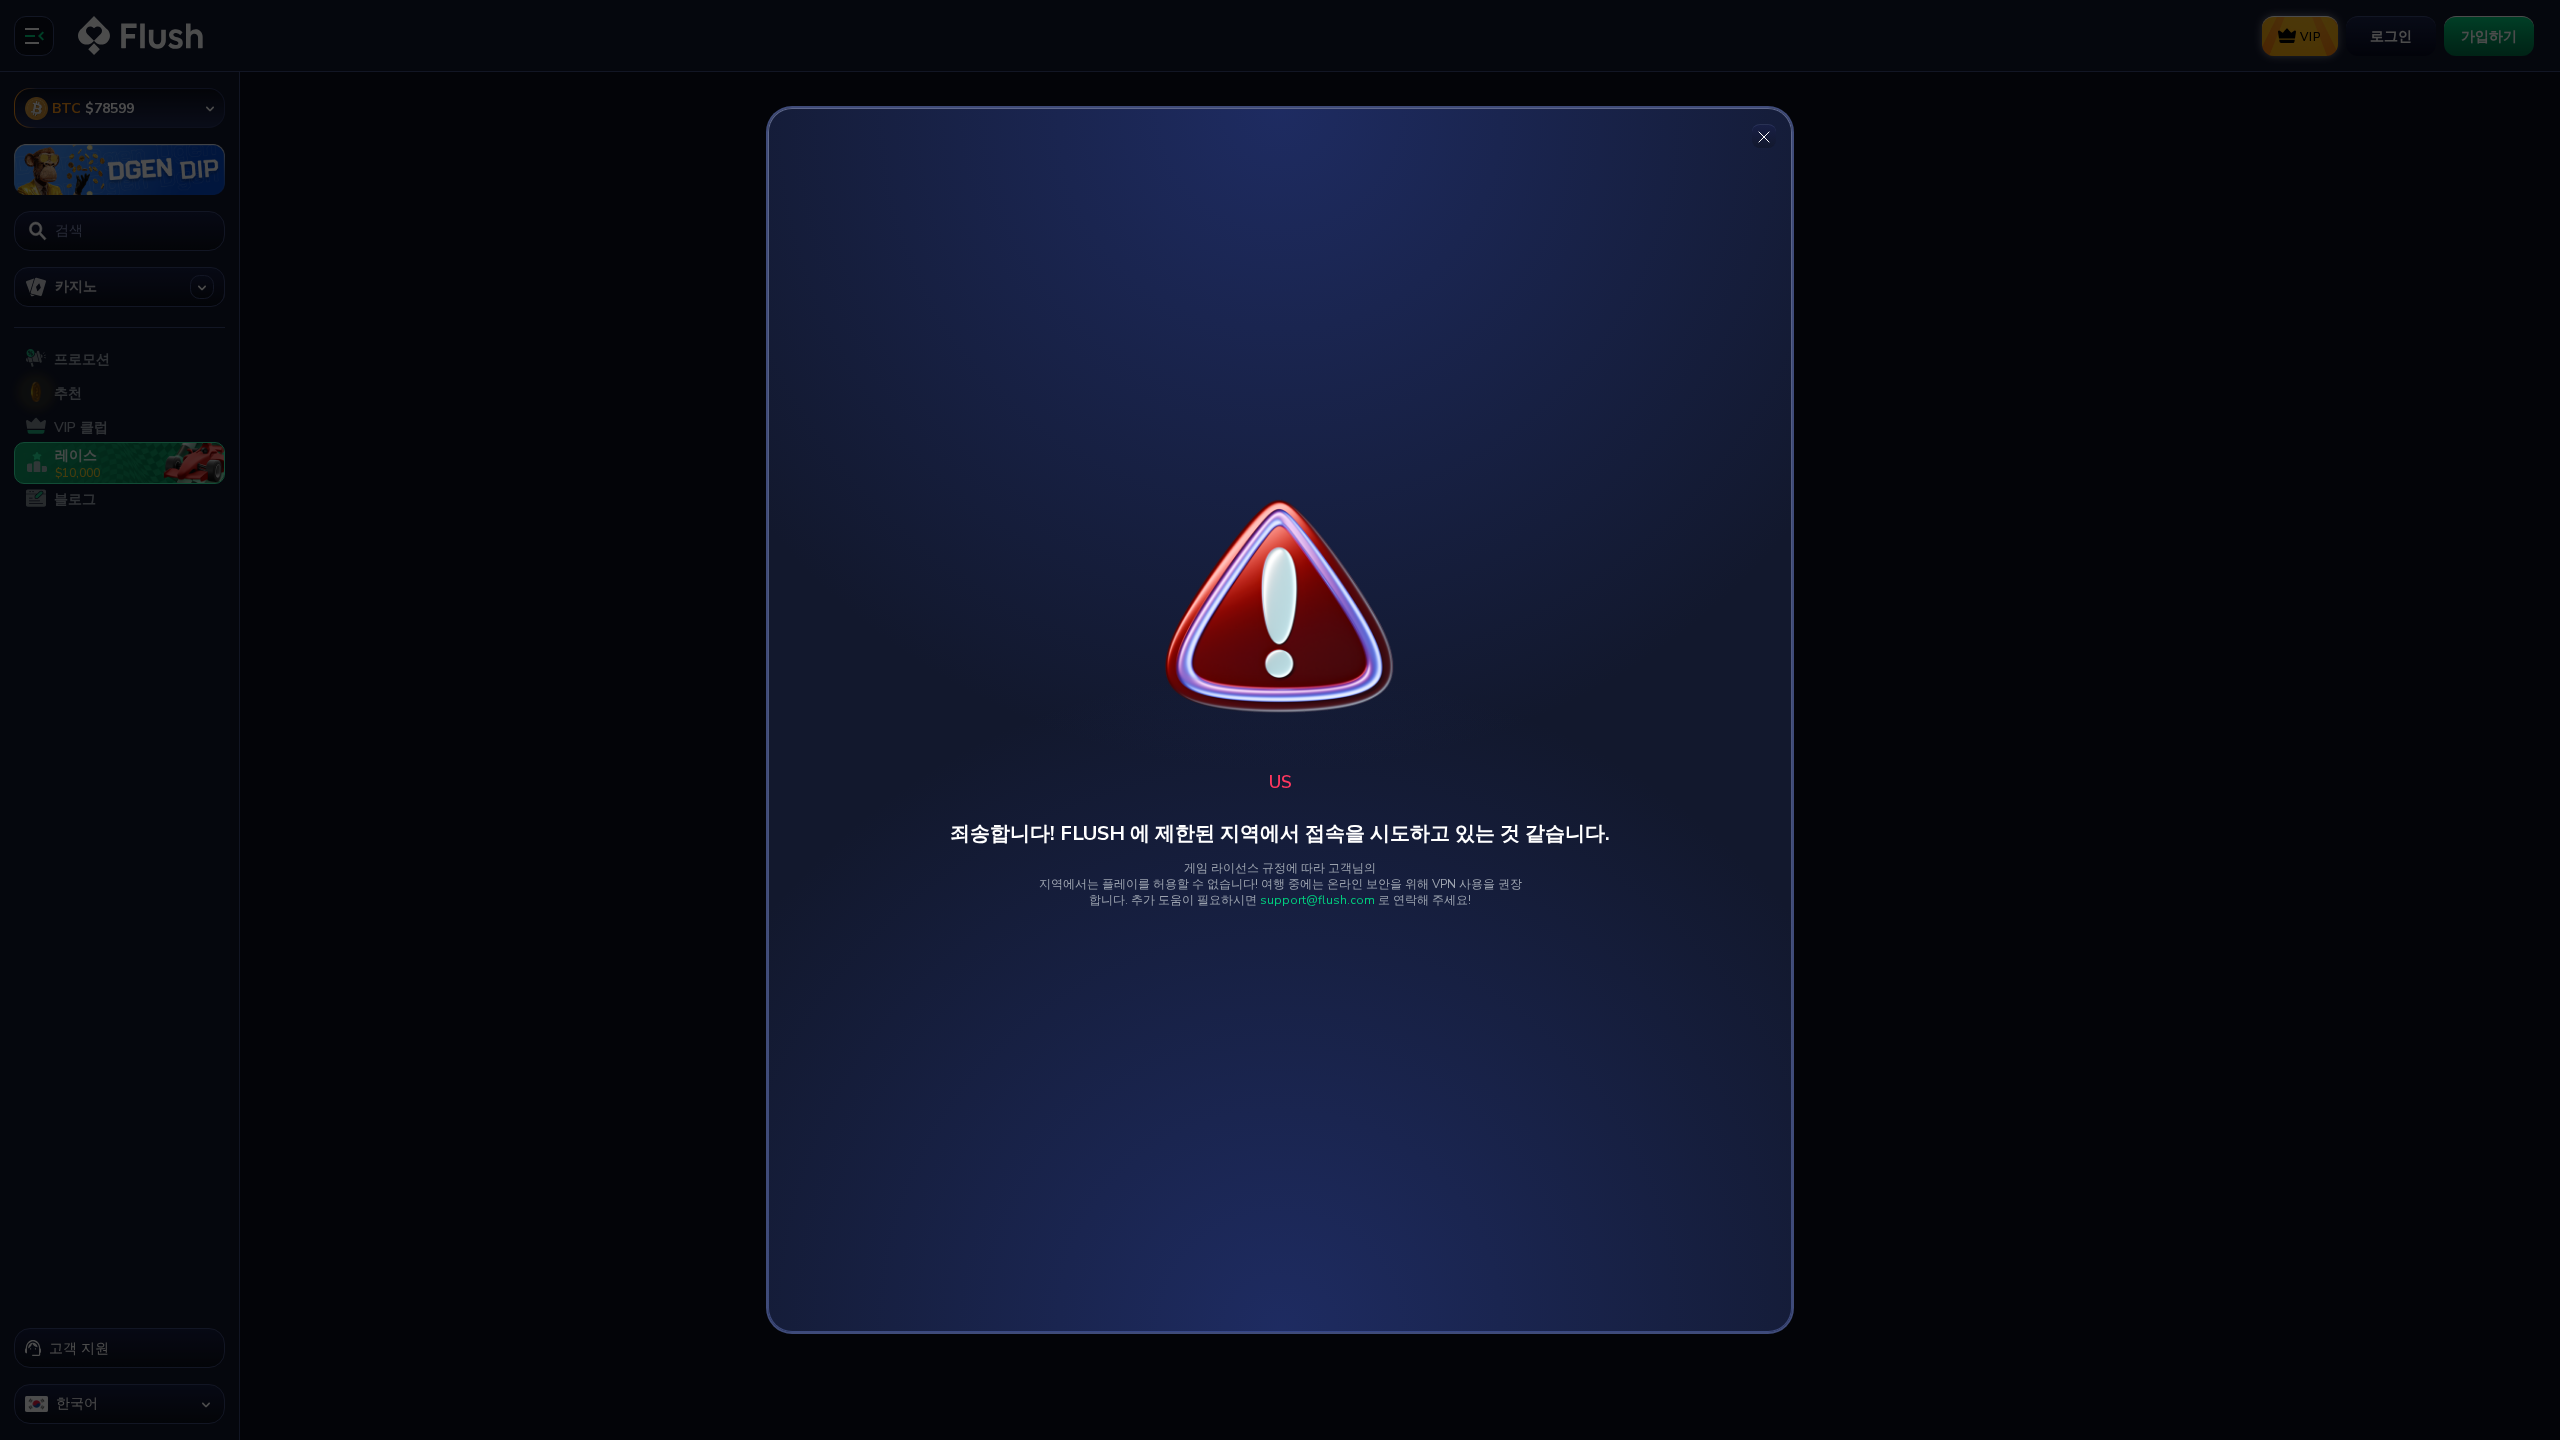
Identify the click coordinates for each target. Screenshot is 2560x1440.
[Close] (1764, 136)
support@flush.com (1317, 900)
